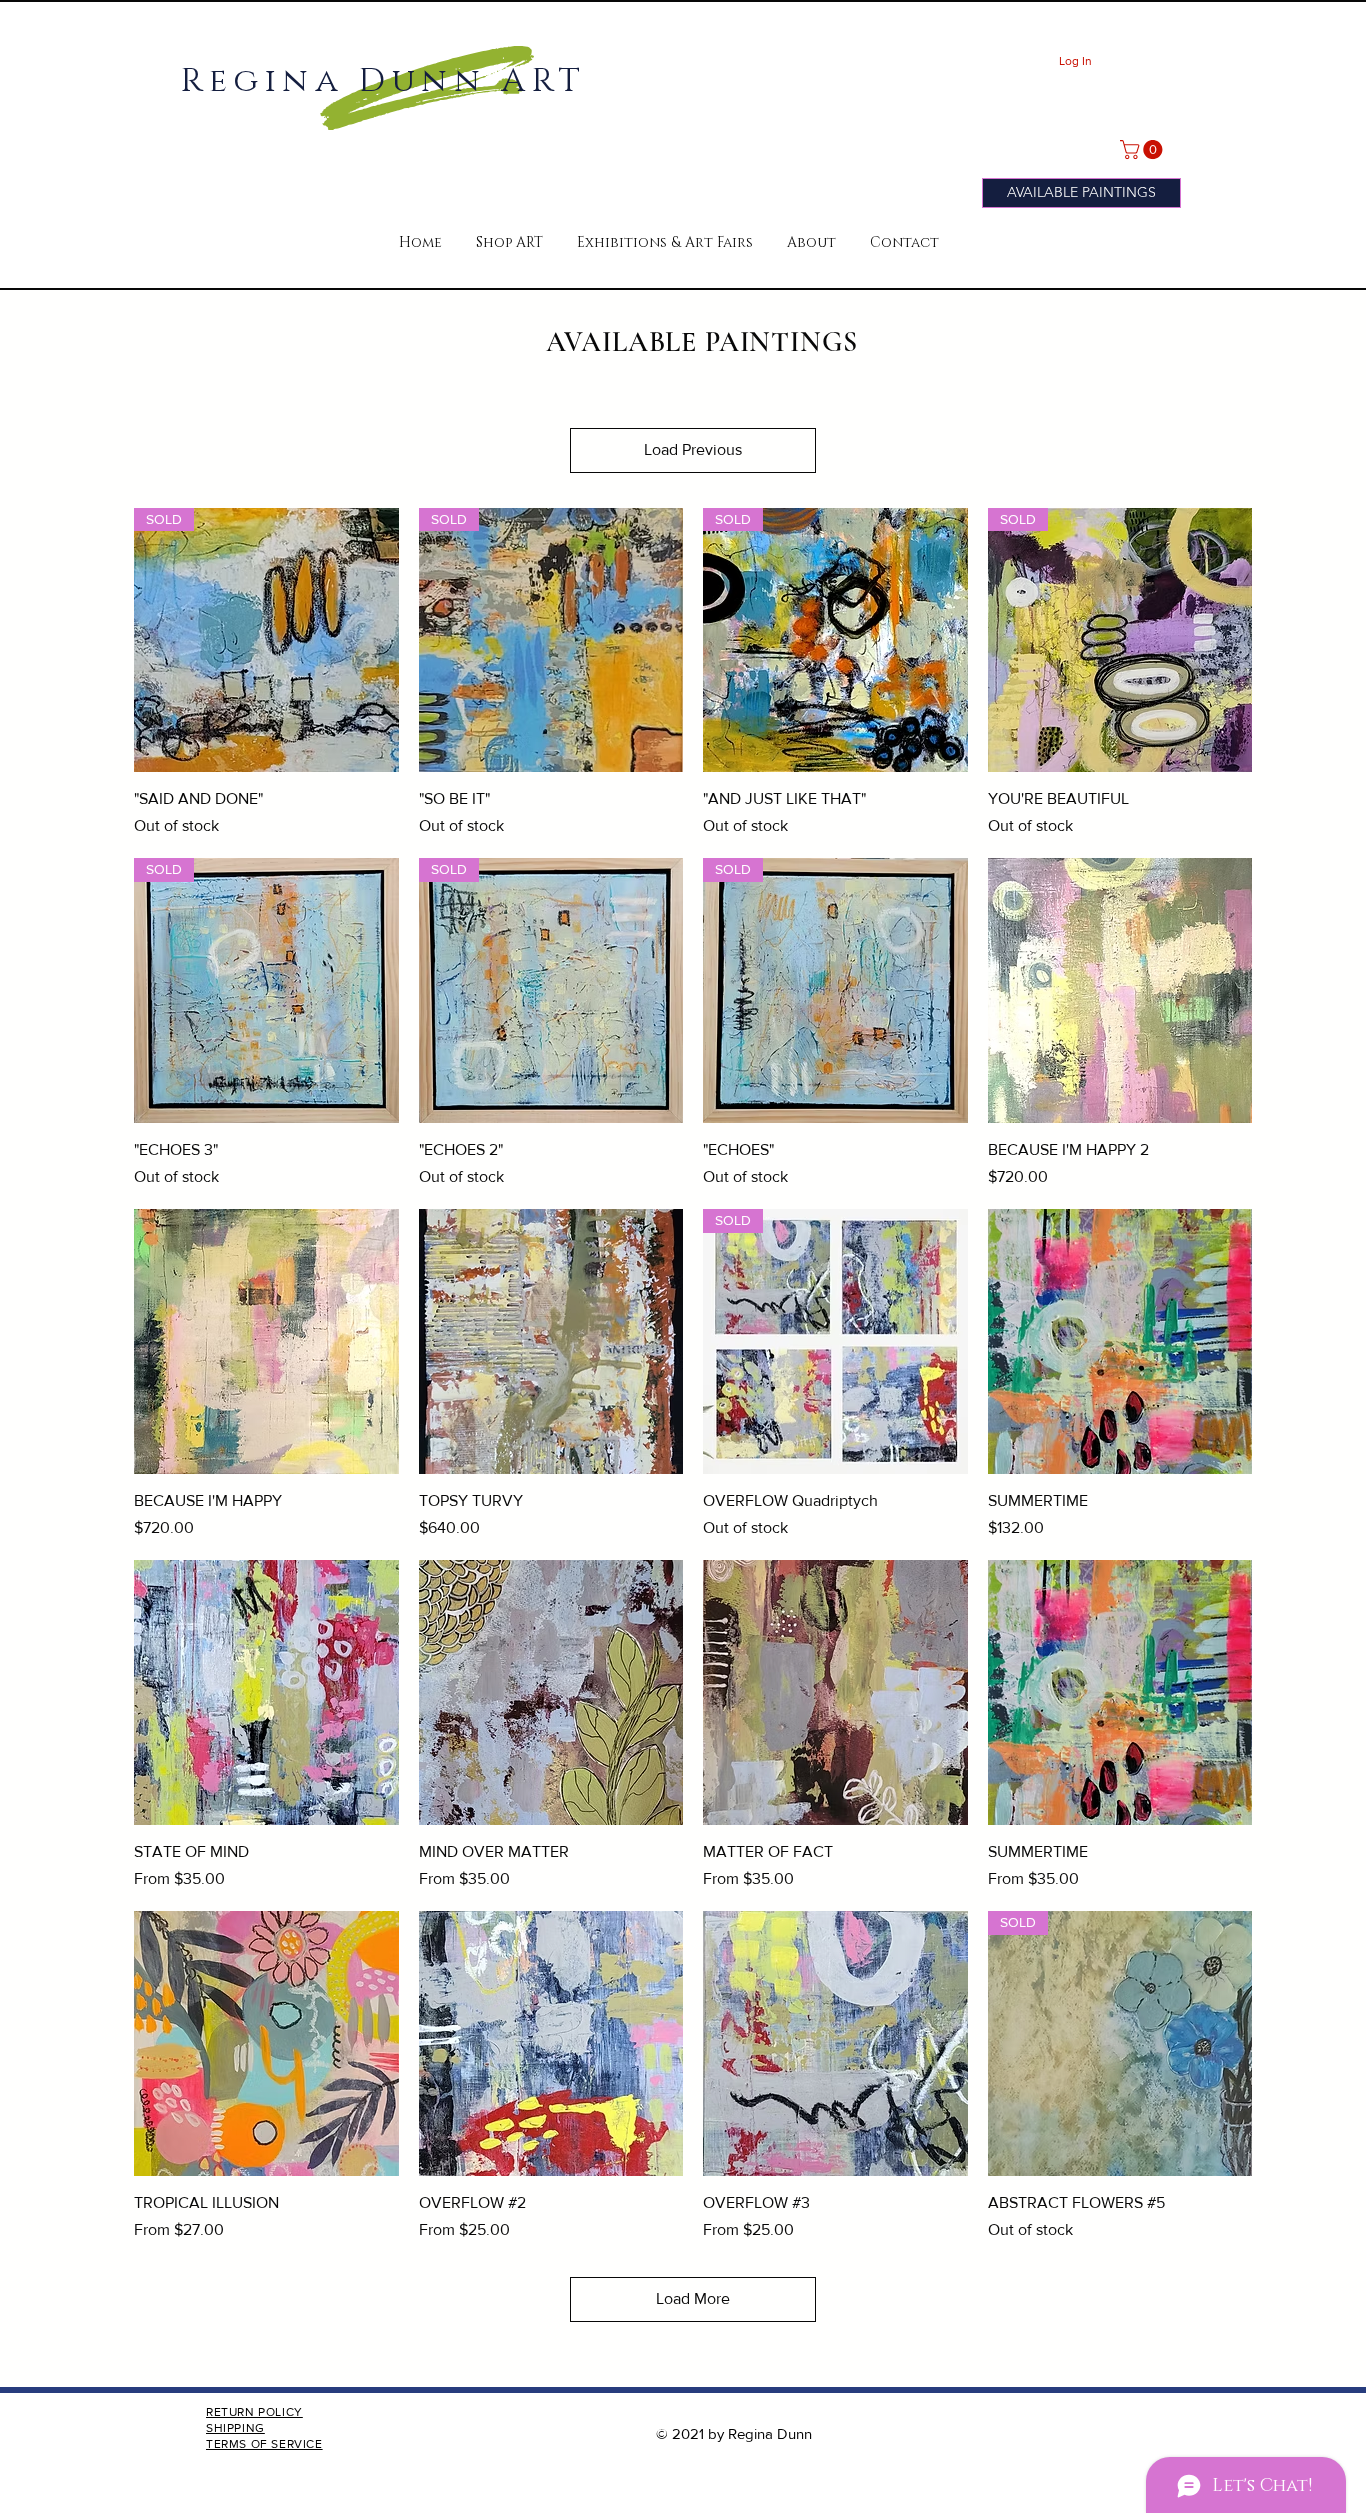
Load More (693, 2298)
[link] (1143, 149)
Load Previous (693, 449)
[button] (509, 243)
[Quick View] (1120, 990)
